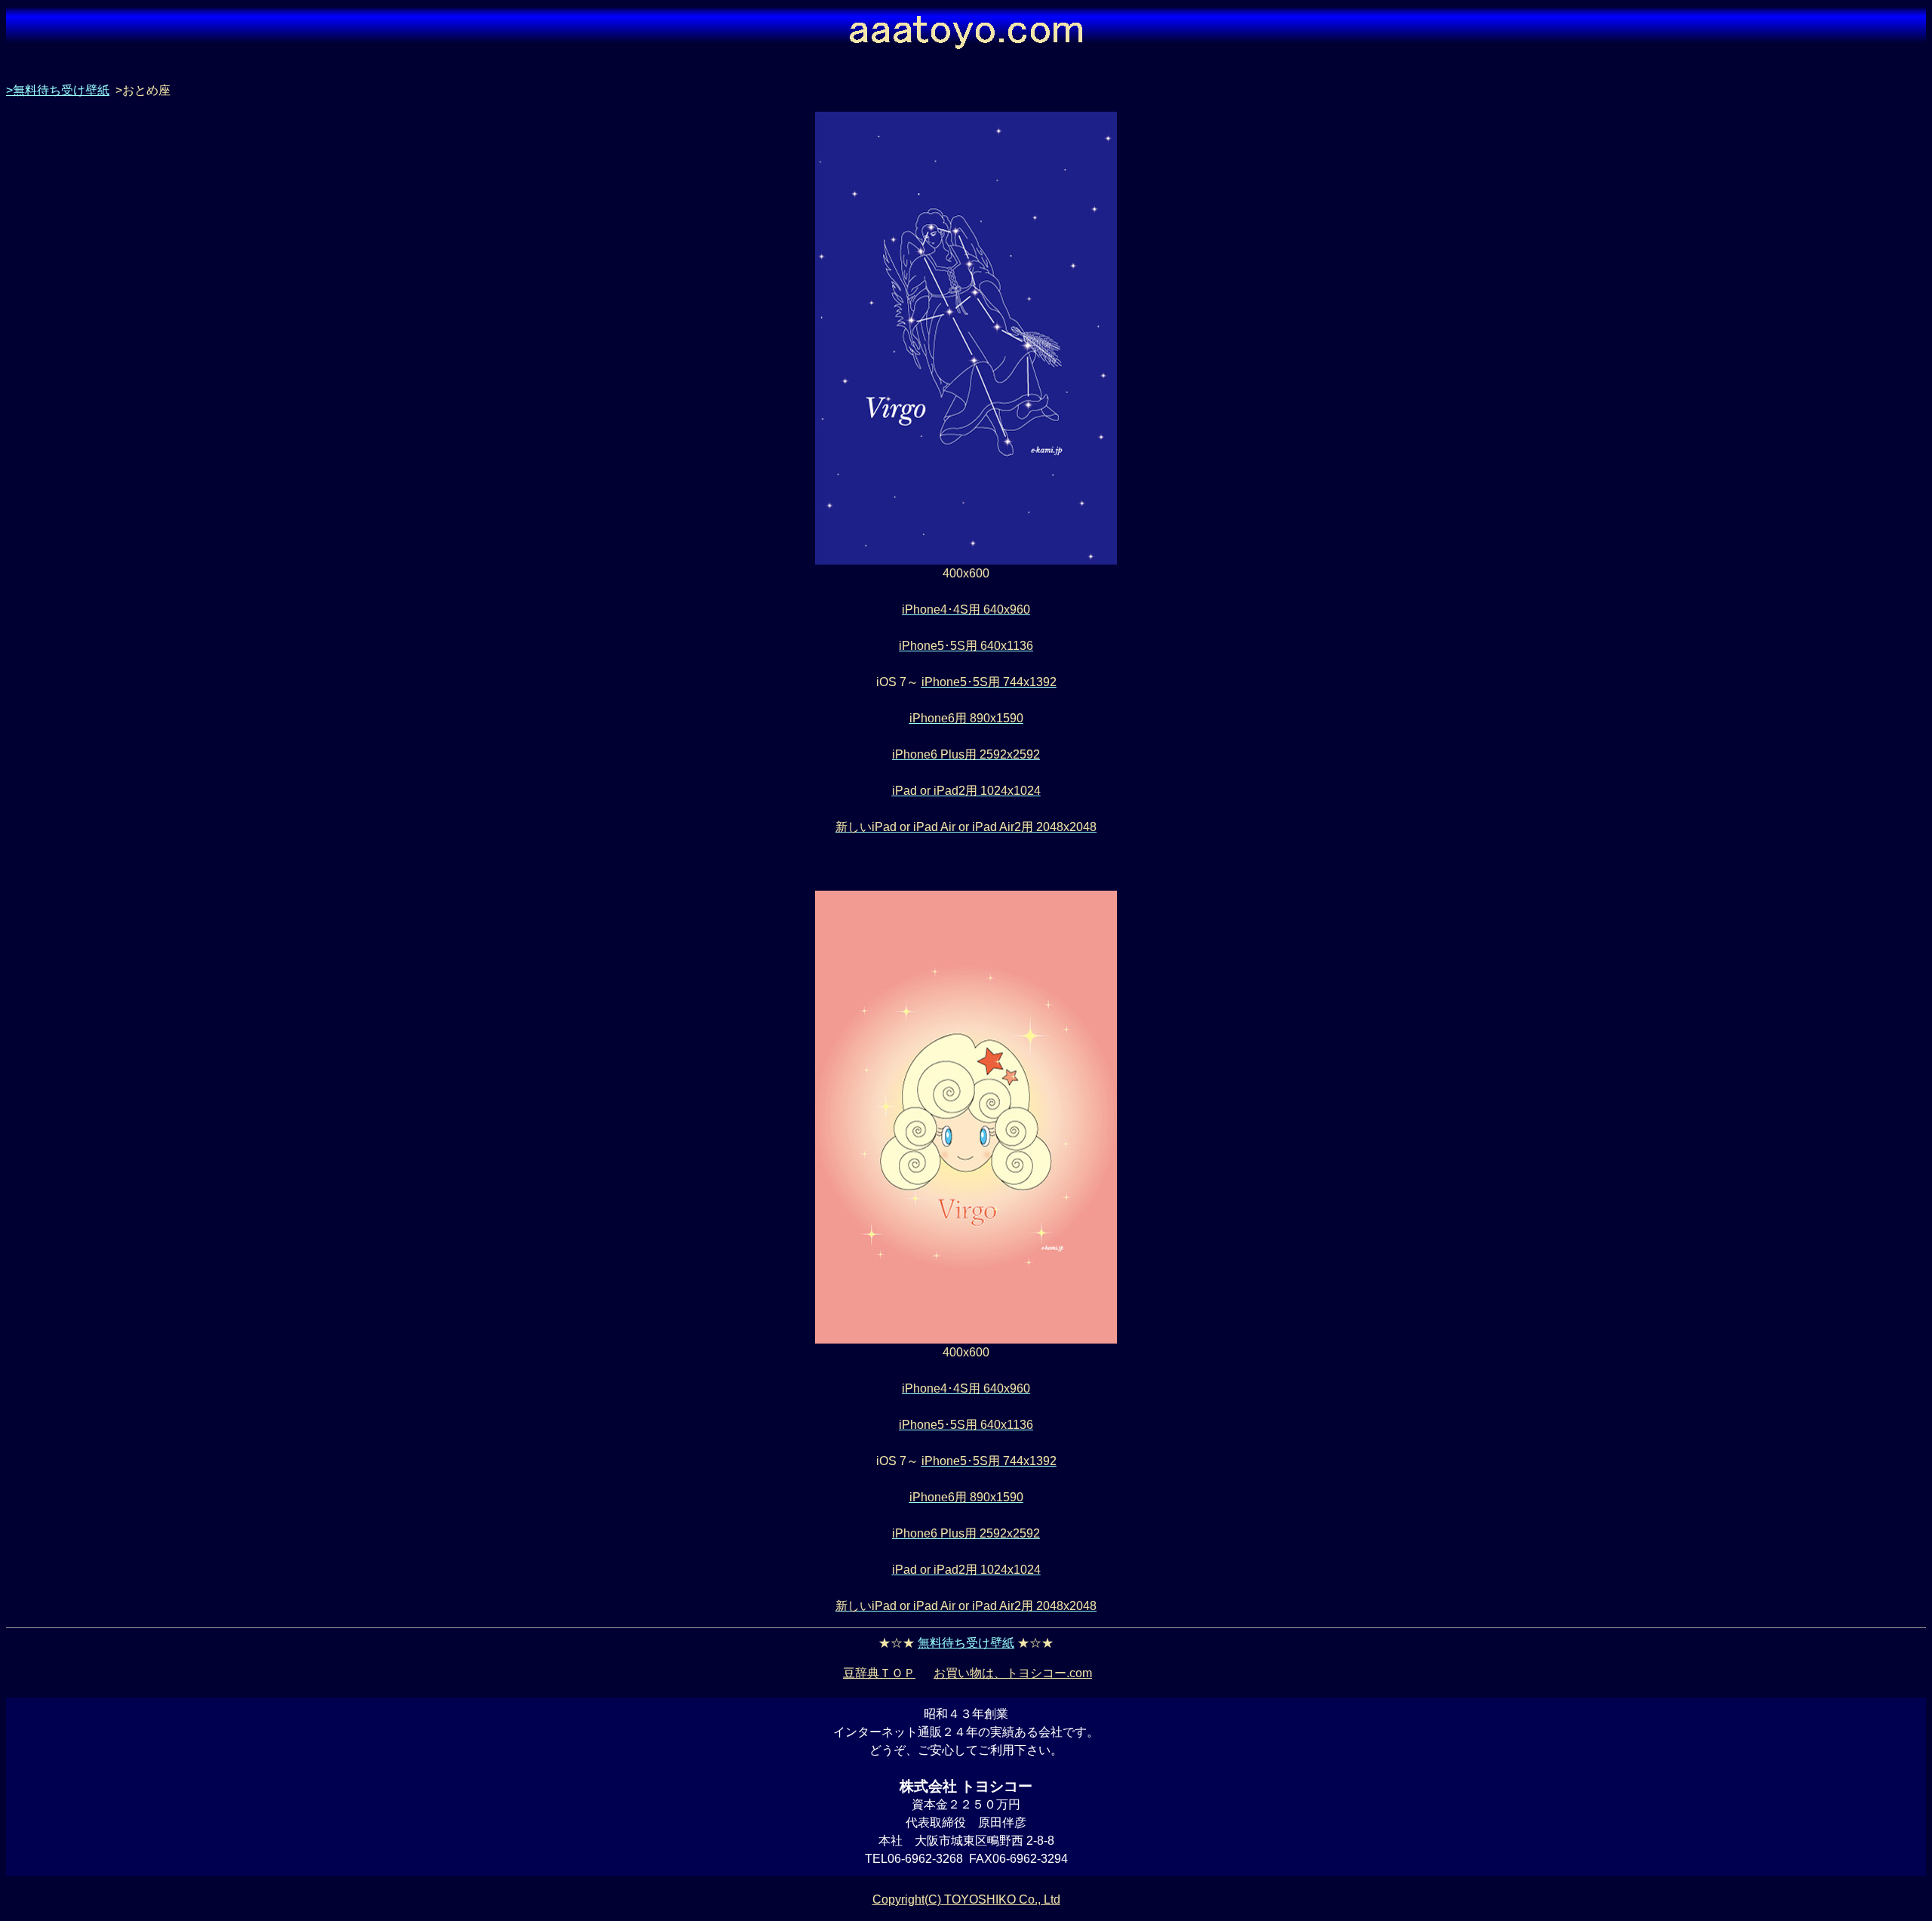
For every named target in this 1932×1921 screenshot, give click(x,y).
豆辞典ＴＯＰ (879, 1673)
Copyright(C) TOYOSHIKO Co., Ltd (966, 1899)
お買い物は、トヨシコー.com (1013, 1673)
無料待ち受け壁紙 (966, 1643)
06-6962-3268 (925, 1859)
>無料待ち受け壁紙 (58, 90)
